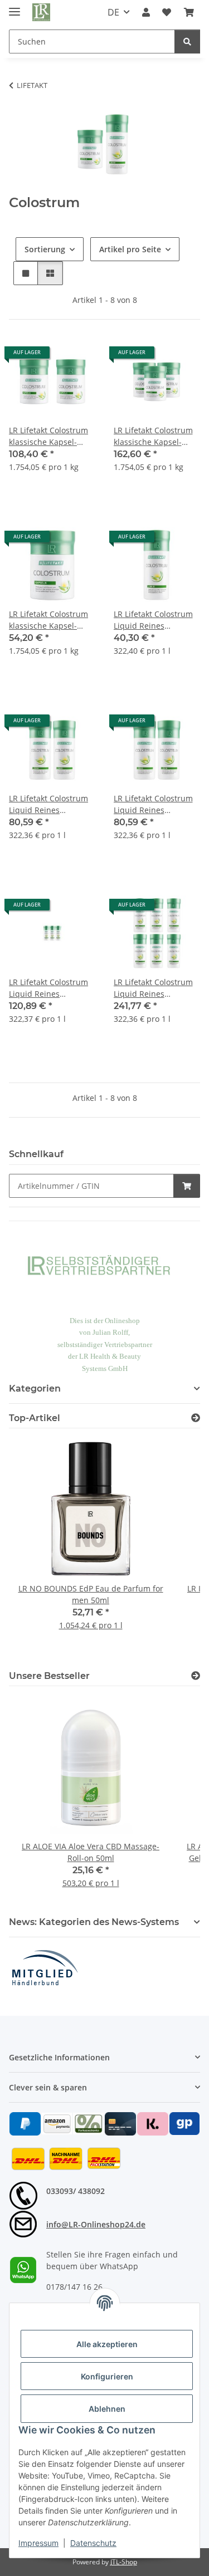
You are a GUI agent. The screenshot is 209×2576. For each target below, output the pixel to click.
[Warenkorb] (189, 12)
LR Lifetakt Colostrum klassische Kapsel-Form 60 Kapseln (48, 620)
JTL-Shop (124, 2562)
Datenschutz (93, 2543)
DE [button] (113, 12)
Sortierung (45, 249)
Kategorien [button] (35, 1389)
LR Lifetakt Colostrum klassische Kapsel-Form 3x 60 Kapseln (153, 436)
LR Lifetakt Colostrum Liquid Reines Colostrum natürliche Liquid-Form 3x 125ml (49, 988)
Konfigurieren (107, 2376)
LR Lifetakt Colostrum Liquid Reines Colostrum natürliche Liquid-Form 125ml (153, 620)
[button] (146, 12)
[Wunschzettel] (167, 12)
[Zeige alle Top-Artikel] (196, 1418)
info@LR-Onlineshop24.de (96, 2224)
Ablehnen (107, 2409)
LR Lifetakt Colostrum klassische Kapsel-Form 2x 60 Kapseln (48, 436)
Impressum (38, 2543)
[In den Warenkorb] (187, 1186)
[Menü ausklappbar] (14, 7)
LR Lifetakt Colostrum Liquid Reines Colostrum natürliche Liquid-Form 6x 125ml (154, 988)
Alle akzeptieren (107, 2344)
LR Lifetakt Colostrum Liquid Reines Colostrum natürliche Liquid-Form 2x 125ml (49, 804)
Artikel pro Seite (130, 249)
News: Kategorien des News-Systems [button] (94, 1922)
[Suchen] (187, 41)
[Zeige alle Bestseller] (196, 1676)
